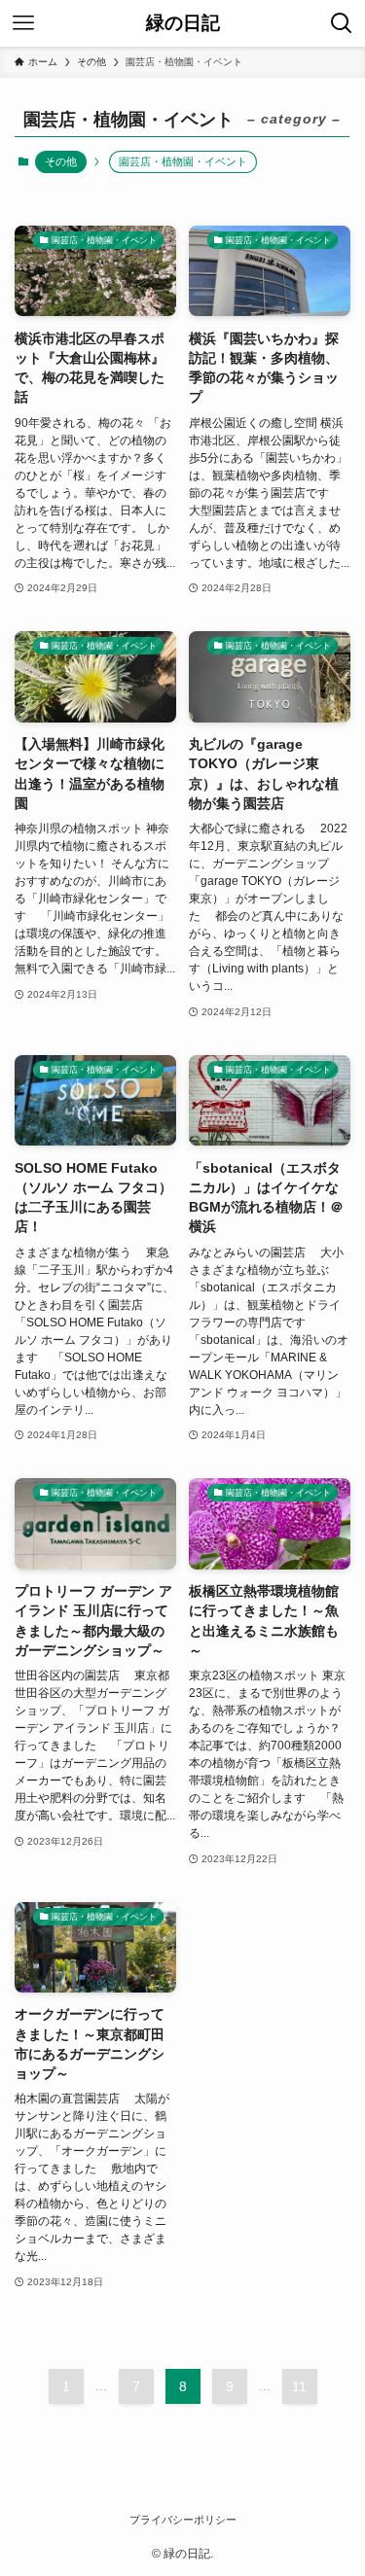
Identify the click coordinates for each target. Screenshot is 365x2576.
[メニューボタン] (23, 23)
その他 (61, 161)
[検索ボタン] (342, 23)
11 (299, 2386)
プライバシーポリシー (183, 2520)
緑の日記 (183, 24)
